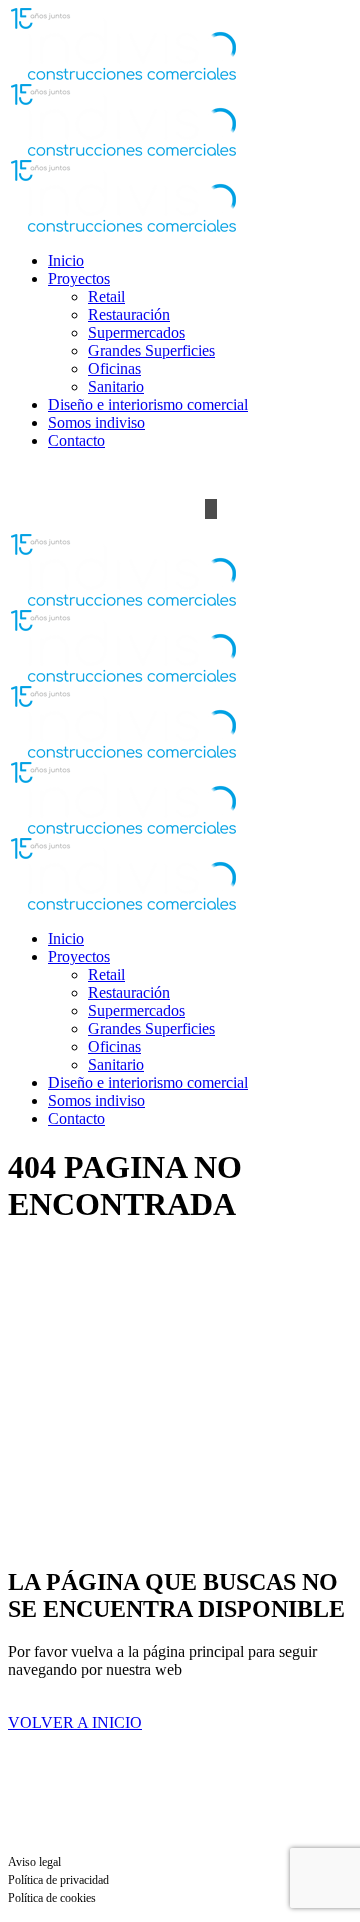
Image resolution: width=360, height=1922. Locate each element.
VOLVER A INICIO (75, 1722)
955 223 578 (48, 474)
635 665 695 (140, 474)
